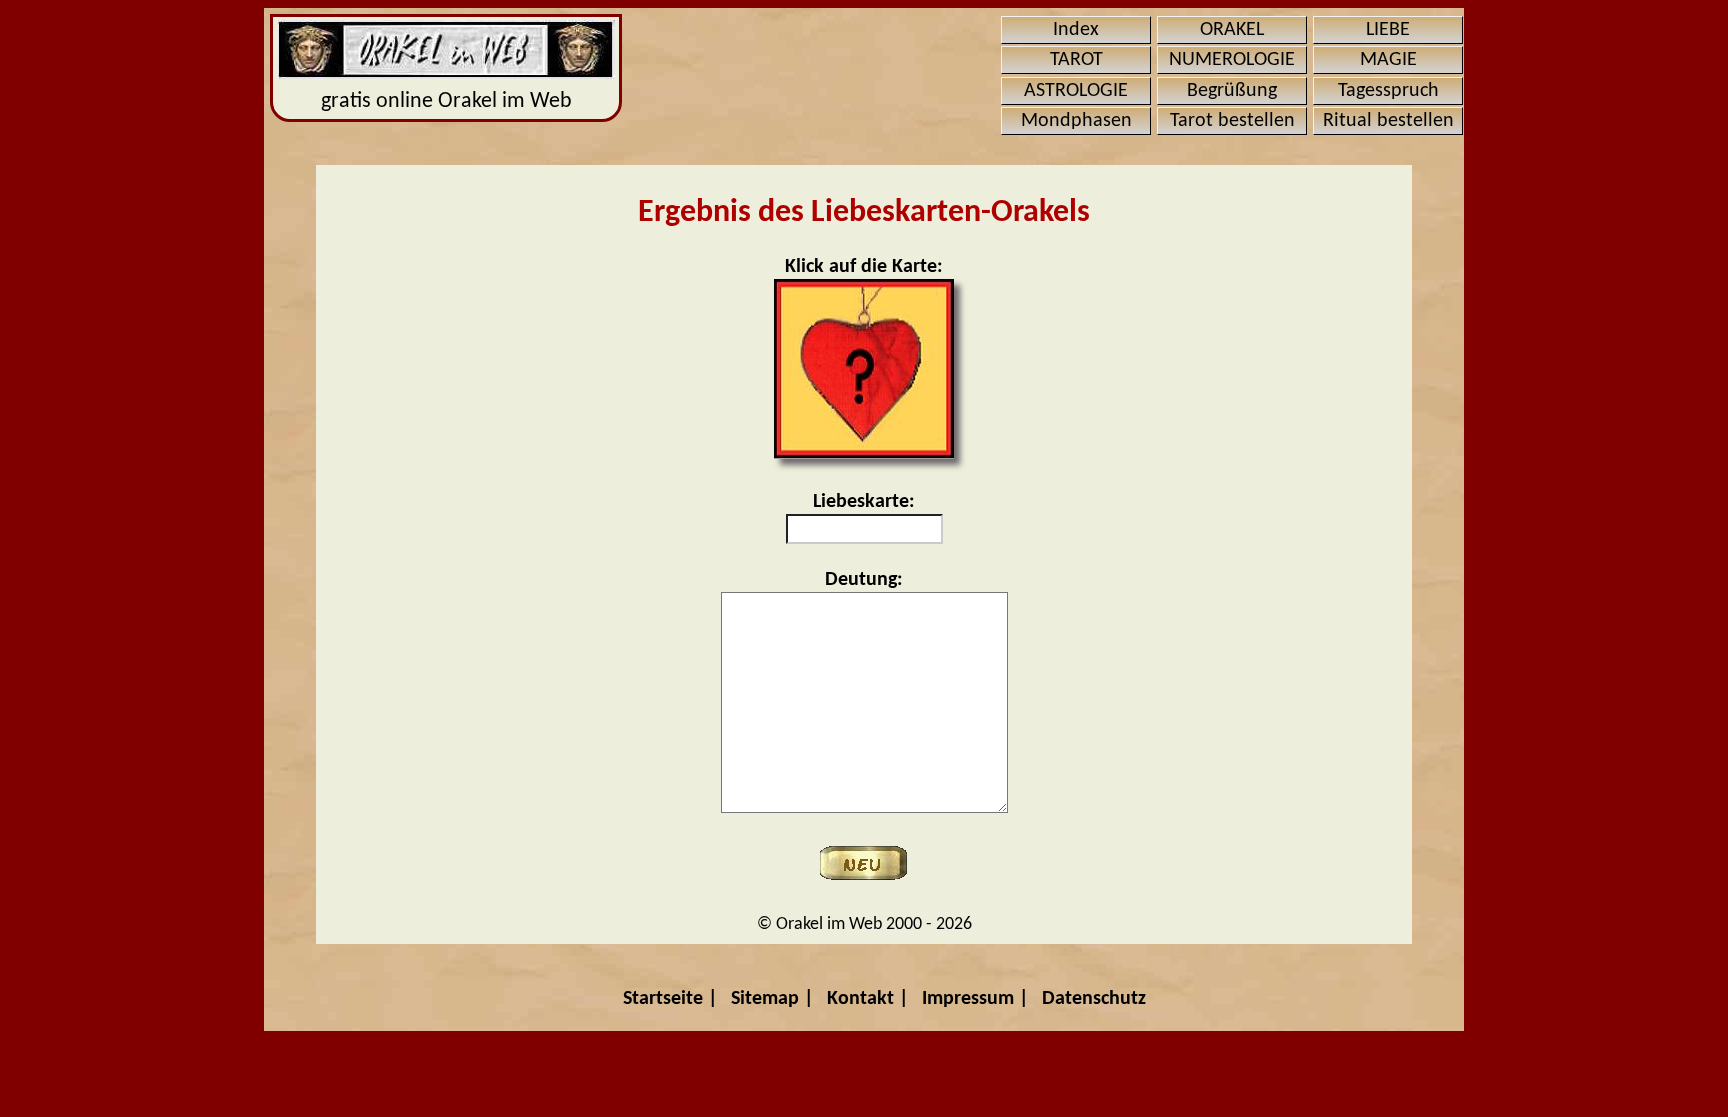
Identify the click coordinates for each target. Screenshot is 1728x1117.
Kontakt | (868, 999)
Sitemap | (772, 999)
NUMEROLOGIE (1232, 60)
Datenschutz (1094, 999)
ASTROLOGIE (1076, 91)
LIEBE (1388, 30)
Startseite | (670, 999)
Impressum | (975, 999)
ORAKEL (1232, 30)
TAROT (1076, 60)
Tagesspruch (1388, 91)
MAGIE (1388, 60)
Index (1076, 30)
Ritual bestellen (1388, 121)
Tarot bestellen (1232, 121)
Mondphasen (1076, 121)
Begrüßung (1232, 91)
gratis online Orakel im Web (446, 101)
